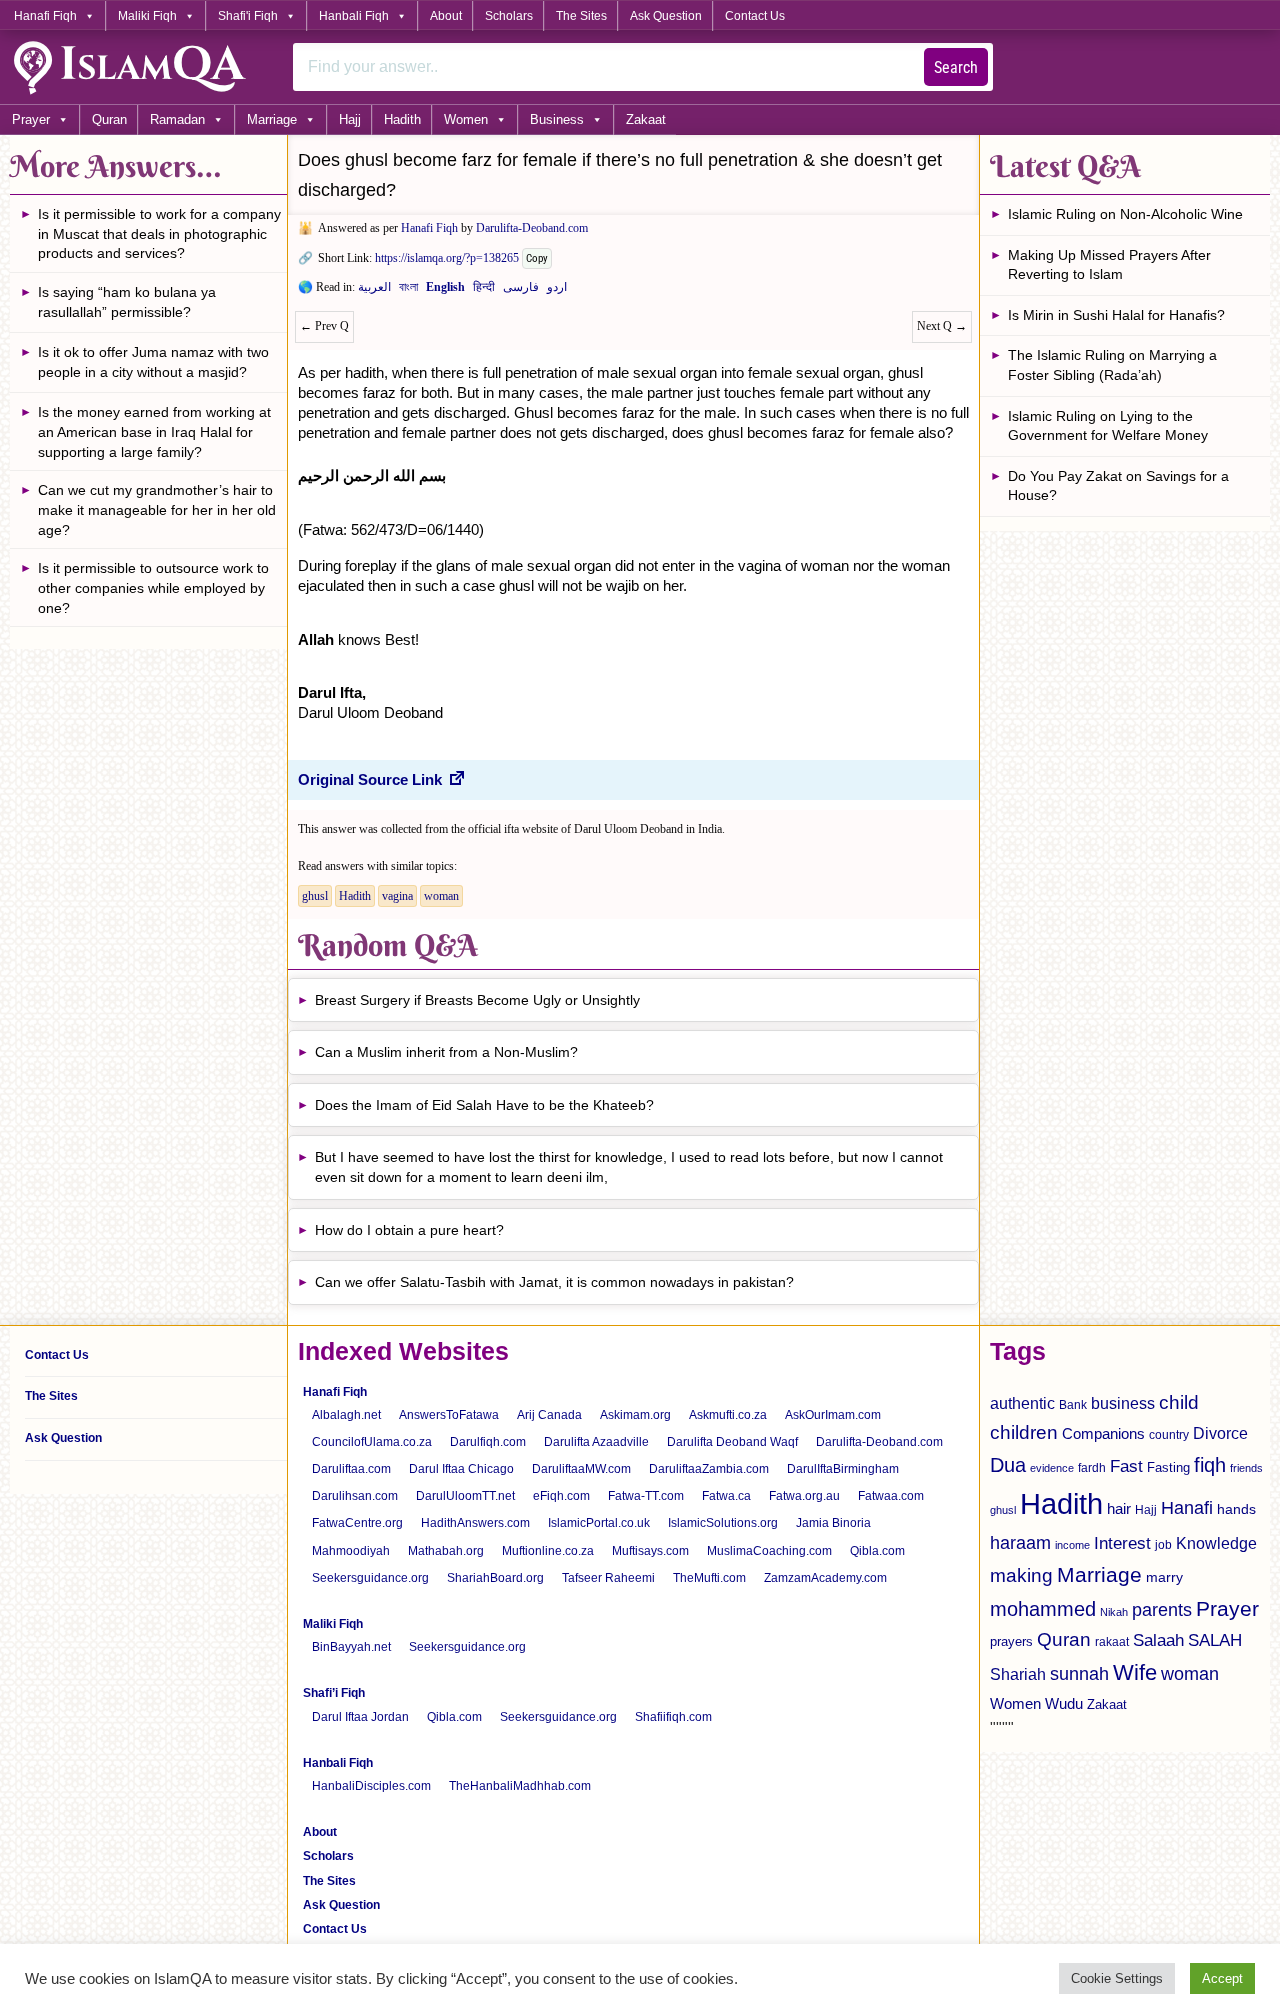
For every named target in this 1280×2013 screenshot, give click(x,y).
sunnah (1079, 1673)
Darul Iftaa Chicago (461, 1469)
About (446, 16)
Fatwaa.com (891, 1496)
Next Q (942, 326)
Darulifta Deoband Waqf (732, 1442)
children (1024, 1432)
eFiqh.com (561, 1496)
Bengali (408, 291)
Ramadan (177, 119)
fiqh (1210, 1465)
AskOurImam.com (833, 1415)
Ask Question (666, 16)
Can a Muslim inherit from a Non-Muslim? (446, 1052)
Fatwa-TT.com (646, 1496)
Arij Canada (549, 1415)
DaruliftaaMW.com (581, 1469)
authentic (1022, 1403)
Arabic (374, 291)
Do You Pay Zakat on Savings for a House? (1118, 486)
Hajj (350, 119)
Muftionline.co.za (548, 1551)
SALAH (1215, 1640)
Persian (521, 291)
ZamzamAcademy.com (825, 1578)
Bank (1073, 1405)
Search (956, 67)
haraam (1020, 1542)
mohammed (1043, 1609)
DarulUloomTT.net (465, 1496)
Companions (1103, 1433)
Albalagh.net (346, 1415)
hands (1236, 1509)
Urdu (557, 291)
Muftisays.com (650, 1551)
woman (441, 896)
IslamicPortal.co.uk (599, 1523)
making (1021, 1575)
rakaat (1112, 1642)
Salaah (1158, 1640)
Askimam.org (635, 1415)
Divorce (1220, 1433)
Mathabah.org (446, 1551)
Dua (1008, 1465)
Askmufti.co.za (728, 1415)
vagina (397, 896)
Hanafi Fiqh (45, 16)
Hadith (402, 119)
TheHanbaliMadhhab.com (520, 1786)
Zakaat (646, 119)
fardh (1092, 1468)
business (1123, 1403)
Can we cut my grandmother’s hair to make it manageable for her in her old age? (157, 509)
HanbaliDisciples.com (371, 1786)
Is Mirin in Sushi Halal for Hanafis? (1116, 315)
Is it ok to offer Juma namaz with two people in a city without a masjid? (153, 362)
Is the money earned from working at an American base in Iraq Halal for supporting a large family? (154, 431)
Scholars (509, 16)
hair (1119, 1508)
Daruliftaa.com (351, 1469)
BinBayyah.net (351, 1647)
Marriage (272, 119)
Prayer (31, 119)
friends (1246, 1468)
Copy (537, 258)
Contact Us (755, 16)
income (1072, 1545)
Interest (1122, 1543)
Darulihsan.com (355, 1496)
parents (1162, 1610)
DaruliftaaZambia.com (709, 1469)
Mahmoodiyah (351, 1551)
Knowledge (1216, 1543)
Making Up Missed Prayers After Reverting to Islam (1109, 265)
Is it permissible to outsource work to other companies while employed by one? (153, 587)
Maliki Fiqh (147, 16)
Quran (109, 119)
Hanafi (1187, 1508)
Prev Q (324, 326)
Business (557, 119)
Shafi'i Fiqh (248, 16)
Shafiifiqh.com (673, 1717)
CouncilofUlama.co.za (372, 1442)
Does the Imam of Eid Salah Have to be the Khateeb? (484, 1105)
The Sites (581, 16)
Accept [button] (1222, 1978)
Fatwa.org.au (804, 1496)
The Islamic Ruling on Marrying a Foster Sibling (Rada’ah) (1112, 365)
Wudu (1064, 1704)
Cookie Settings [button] (1117, 1978)
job (1163, 1545)
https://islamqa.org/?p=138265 (447, 258)
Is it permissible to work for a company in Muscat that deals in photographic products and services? (159, 233)
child (1179, 1402)
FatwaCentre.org (357, 1523)
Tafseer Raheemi (608, 1578)
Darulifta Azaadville (596, 1442)
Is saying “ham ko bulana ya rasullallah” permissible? (127, 302)
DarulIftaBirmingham (843, 1469)
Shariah (1018, 1674)
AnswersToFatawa (449, 1415)
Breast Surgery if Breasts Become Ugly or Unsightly (477, 1000)
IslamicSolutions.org (723, 1523)
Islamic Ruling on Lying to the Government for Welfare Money (1108, 426)
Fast (1126, 1466)
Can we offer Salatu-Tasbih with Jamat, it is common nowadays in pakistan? (554, 1282)
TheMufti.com (709, 1578)
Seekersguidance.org (370, 1578)
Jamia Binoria (833, 1523)
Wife (1135, 1672)
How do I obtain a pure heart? (409, 1230)
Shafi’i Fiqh (334, 1693)
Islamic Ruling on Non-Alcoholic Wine (1125, 214)
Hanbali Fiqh (354, 16)
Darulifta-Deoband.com (532, 228)
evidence (1052, 1468)
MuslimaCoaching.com (769, 1551)
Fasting (1168, 1467)
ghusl (315, 896)
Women (466, 119)
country (1169, 1435)
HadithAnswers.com (475, 1523)
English (445, 291)
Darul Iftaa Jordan (360, 1717)
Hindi (484, 291)
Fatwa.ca (726, 1496)
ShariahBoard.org (495, 1578)
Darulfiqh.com (488, 1442)
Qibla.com (877, 1551)
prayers (1011, 1641)
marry (1164, 1577)
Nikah (1114, 1612)
